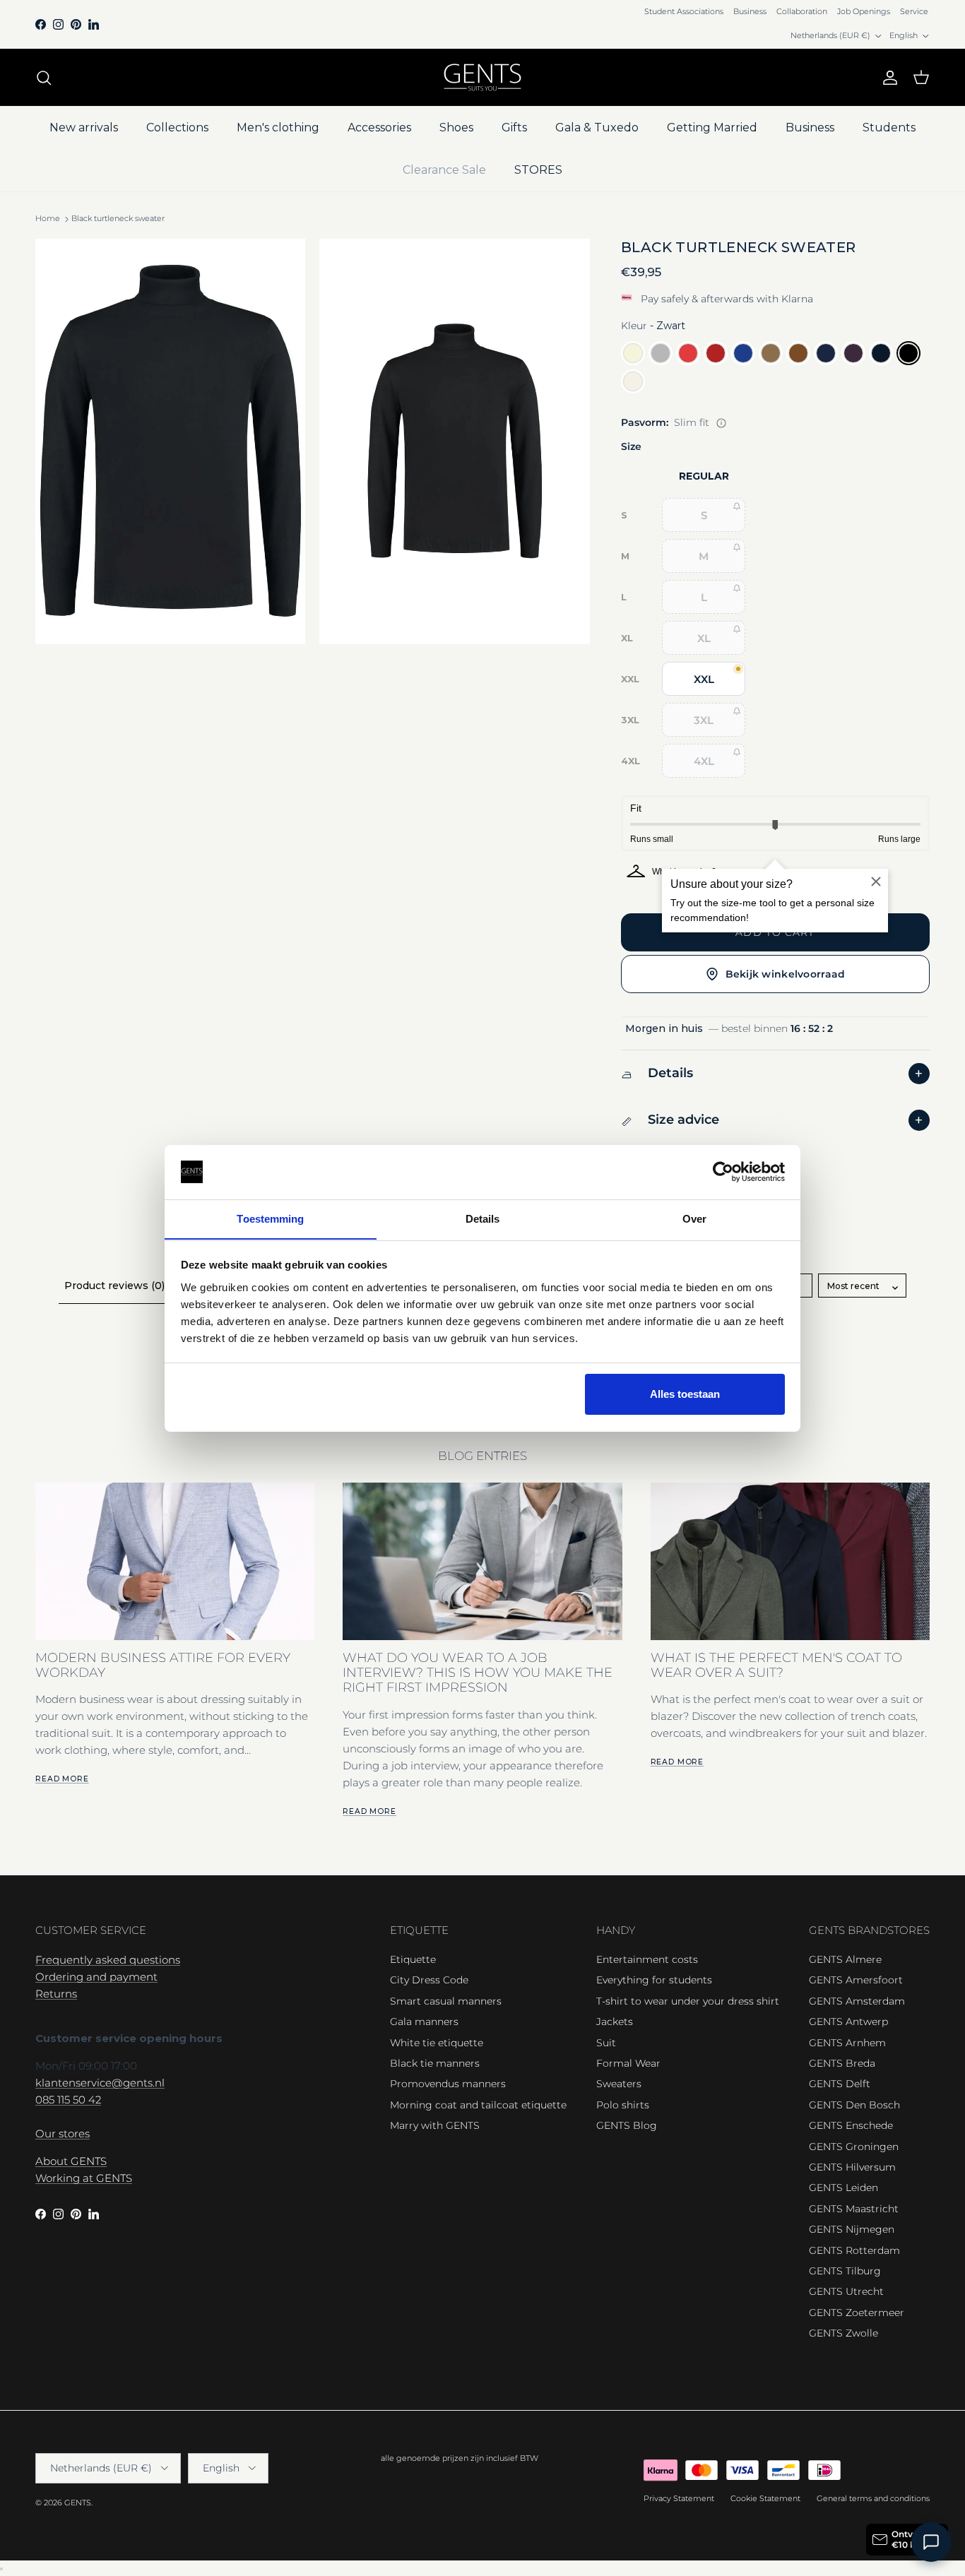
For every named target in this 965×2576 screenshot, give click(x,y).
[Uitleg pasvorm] (721, 423)
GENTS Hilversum (852, 2167)
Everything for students (654, 1980)
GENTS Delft (840, 2084)
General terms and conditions (873, 2498)
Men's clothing (278, 127)
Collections (177, 127)
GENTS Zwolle (843, 2333)
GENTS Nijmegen (852, 2229)
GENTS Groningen (854, 2147)
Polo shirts (623, 2105)
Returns (56, 1994)
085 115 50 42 (68, 2100)
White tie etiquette (437, 2043)
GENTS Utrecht (846, 2291)
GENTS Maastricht (854, 2209)
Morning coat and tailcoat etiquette (478, 2105)
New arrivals (84, 127)
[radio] (633, 353)
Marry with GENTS (435, 2125)
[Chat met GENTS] (931, 2542)
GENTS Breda (842, 2063)
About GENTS (71, 2161)
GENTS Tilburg (845, 2271)
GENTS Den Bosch (854, 2105)
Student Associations (684, 11)
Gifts (514, 127)
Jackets (615, 2022)
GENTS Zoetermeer (857, 2313)
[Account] (887, 78)
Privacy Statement (679, 2498)
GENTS (78, 2503)
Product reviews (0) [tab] (114, 1286)
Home (48, 219)
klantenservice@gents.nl (100, 2083)
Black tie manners (435, 2063)
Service (914, 11)
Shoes (456, 127)
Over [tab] (694, 1218)
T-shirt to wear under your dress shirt (688, 2001)
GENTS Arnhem (847, 2043)
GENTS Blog (627, 2125)
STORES (538, 170)
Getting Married (712, 127)
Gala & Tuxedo (597, 127)
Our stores (63, 2133)
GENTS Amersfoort (856, 1980)
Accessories (379, 127)
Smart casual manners (446, 2001)
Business (750, 11)
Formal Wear (628, 2063)
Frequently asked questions (108, 1960)
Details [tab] (483, 1218)
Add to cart (775, 932)
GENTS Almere (845, 1959)
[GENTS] (482, 77)
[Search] (44, 78)
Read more (62, 1779)
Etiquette (413, 1959)
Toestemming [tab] (270, 1218)
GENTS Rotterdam (854, 2250)
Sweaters (619, 2084)
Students (889, 127)
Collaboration (802, 11)
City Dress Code (429, 1980)
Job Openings (864, 11)
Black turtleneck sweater (118, 219)
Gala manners (424, 2022)
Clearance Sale (444, 170)
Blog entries (482, 1456)
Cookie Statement (765, 2498)
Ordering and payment (96, 1977)
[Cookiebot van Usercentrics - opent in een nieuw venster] (723, 1172)
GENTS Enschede (851, 2125)
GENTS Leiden (843, 2188)
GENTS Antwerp (848, 2022)
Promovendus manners (448, 2084)
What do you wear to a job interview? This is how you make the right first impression (478, 1673)
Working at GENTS (84, 2178)
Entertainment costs (647, 1959)
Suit (606, 2043)
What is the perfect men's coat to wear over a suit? (776, 1665)
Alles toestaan (685, 1394)
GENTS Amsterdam (857, 2001)
